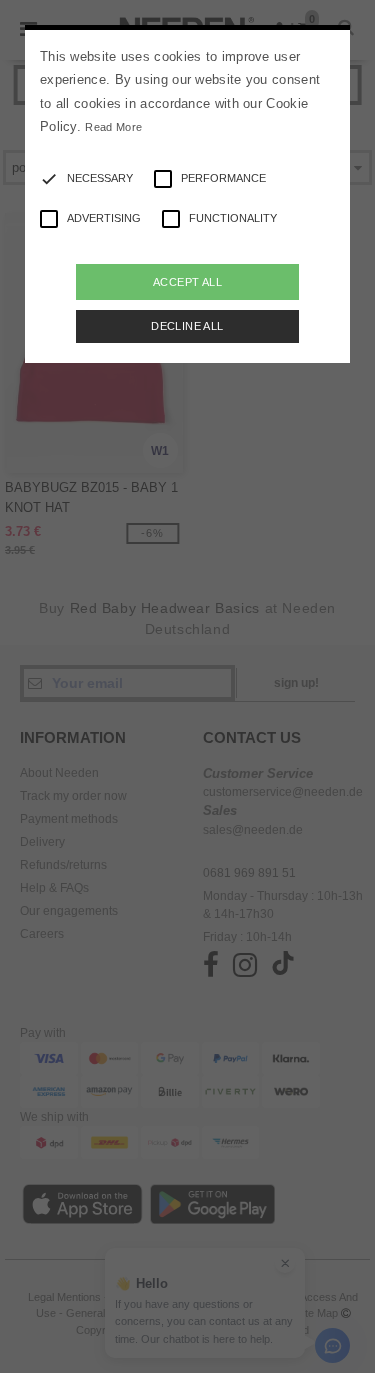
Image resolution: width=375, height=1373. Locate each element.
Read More (113, 127)
